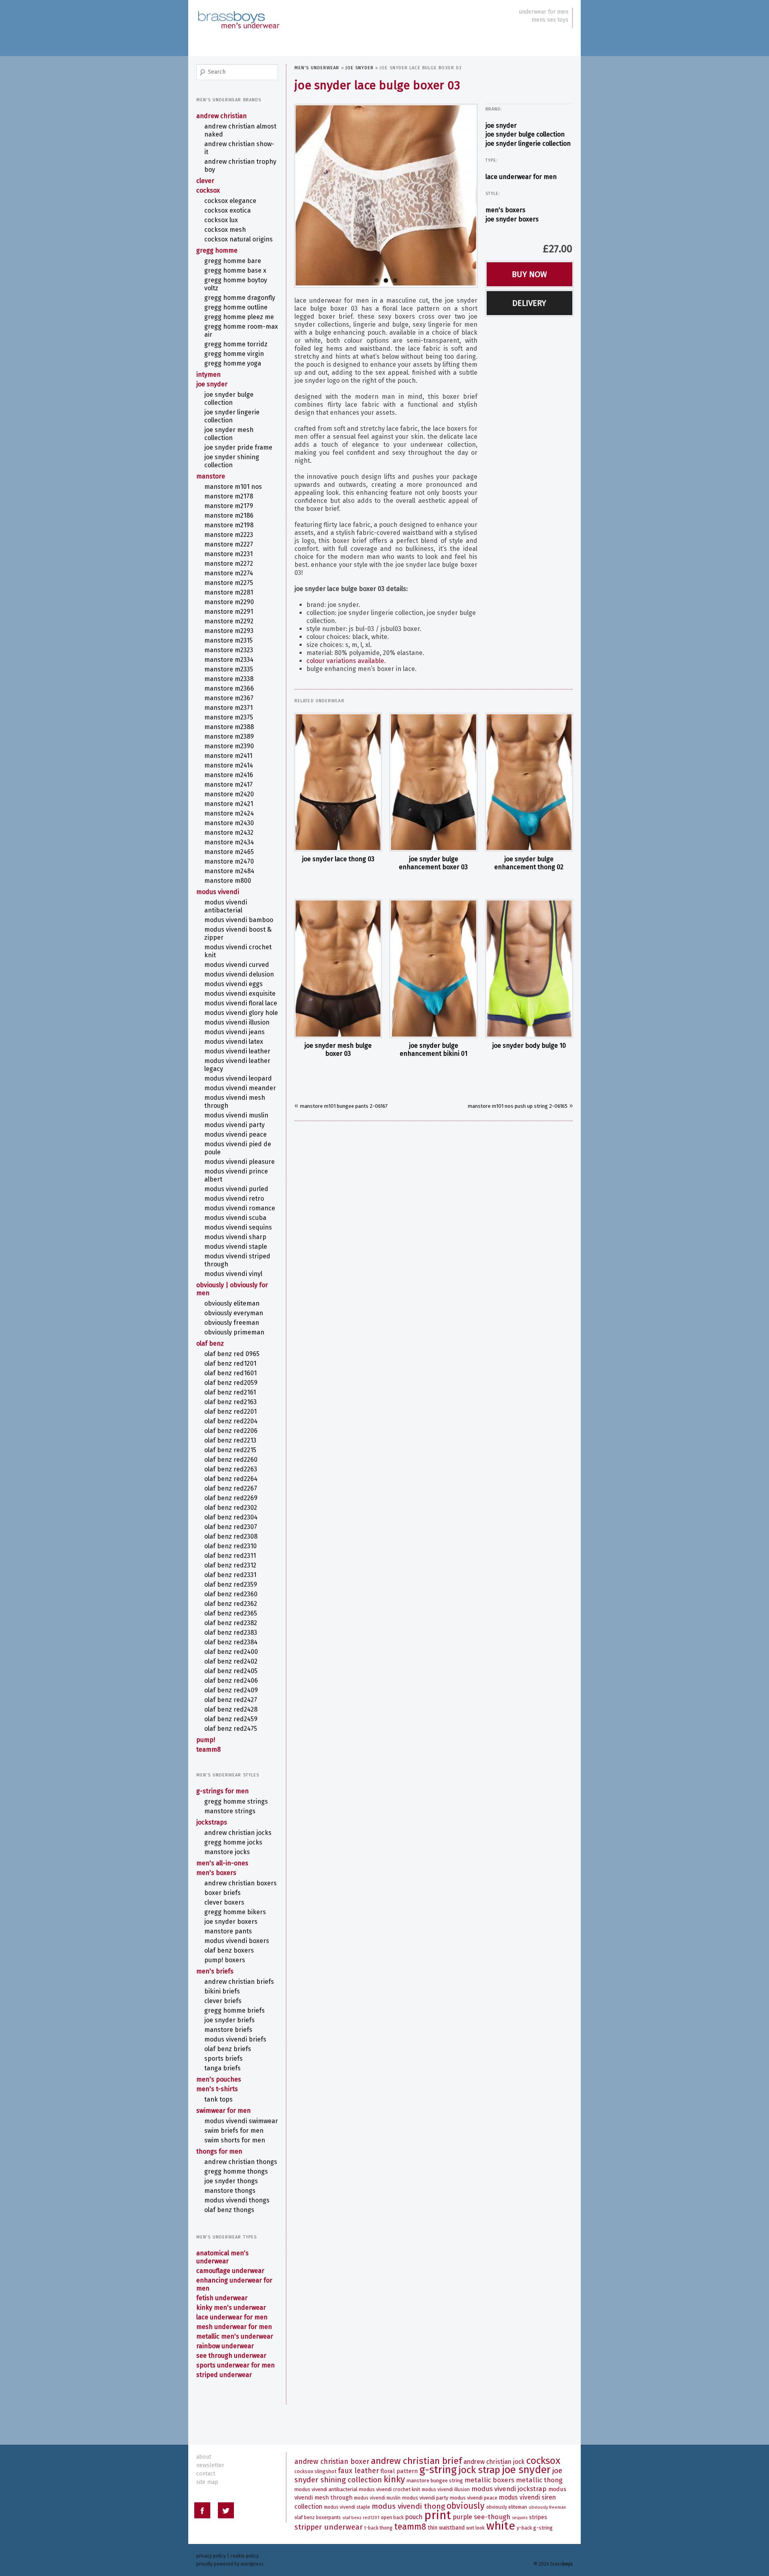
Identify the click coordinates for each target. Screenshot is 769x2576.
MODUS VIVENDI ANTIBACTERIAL (226, 906)
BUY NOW (529, 274)
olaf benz (210, 1343)
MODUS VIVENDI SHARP (235, 1237)
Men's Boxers (505, 210)
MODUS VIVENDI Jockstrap (509, 2489)
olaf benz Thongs (229, 2210)
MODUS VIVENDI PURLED (236, 1189)
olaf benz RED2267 (231, 1488)
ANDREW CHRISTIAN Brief (416, 2461)
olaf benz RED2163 (230, 1402)
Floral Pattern (399, 2471)
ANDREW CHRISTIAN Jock (494, 2462)
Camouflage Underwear (230, 2271)
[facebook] (202, 2512)
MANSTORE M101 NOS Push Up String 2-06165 (518, 1106)
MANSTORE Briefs (228, 2030)
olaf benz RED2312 (230, 1565)
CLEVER (205, 181)
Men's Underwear (317, 68)
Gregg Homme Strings (236, 1801)
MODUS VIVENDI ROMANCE (240, 1208)
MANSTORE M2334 (229, 660)
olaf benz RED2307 (231, 1527)
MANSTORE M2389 (229, 736)
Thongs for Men (219, 2151)
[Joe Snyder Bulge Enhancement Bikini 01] (433, 969)
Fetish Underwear (222, 2298)
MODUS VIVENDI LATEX (234, 1042)
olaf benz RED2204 (231, 1421)
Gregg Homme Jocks (233, 1842)
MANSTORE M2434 (229, 842)
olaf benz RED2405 (231, 1671)
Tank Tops (218, 2099)
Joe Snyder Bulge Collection (525, 134)
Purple (462, 2517)
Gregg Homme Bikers (235, 1912)
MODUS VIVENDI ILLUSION (237, 1022)
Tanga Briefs (222, 2068)
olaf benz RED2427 (231, 1700)
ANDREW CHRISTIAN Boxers (241, 1883)
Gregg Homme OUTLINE (236, 307)
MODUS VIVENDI (218, 892)
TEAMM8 (208, 1749)
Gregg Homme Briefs (235, 2010)
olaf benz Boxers (229, 1950)
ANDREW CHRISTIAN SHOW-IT (239, 148)
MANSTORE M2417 (228, 785)
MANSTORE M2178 (229, 496)
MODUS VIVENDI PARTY (235, 1125)
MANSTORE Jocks (227, 1852)
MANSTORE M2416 (229, 775)
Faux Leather (358, 2471)
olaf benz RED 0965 (232, 1354)
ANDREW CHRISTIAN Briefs (239, 1982)
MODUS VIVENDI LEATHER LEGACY (237, 1065)
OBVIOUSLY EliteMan (232, 1303)
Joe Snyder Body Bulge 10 (529, 1046)
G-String (438, 2470)
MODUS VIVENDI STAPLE (236, 1247)
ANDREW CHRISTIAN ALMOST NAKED (240, 130)
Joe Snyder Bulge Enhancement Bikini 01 (434, 1050)
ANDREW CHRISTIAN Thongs (241, 2162)
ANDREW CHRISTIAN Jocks (238, 1833)
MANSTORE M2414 (229, 765)
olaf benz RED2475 (231, 1729)
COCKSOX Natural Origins (239, 239)
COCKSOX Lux (221, 220)
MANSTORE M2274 (229, 573)
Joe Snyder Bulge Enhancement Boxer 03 (433, 863)
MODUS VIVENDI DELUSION (239, 974)
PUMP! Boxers (225, 1960)
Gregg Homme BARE (233, 261)
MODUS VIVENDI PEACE (236, 1134)
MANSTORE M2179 (229, 506)
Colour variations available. (346, 661)
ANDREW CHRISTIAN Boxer (332, 2462)
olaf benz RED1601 (230, 1373)
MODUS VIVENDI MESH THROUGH (235, 1102)
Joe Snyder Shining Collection (232, 461)
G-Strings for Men (222, 1791)
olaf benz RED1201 (230, 1363)
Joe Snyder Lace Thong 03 (338, 859)
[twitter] (226, 2512)
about (204, 2457)
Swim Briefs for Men (234, 2131)
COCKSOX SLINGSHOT (315, 2471)
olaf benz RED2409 (231, 1690)
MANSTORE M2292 (229, 621)
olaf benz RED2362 (231, 1604)
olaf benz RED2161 (230, 1392)
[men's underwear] (238, 12)
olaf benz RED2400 (231, 1652)
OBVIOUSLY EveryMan (234, 1313)
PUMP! (206, 1740)
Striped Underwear (224, 2375)
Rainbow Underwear (225, 2346)
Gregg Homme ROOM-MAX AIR (241, 331)
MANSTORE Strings (230, 1811)
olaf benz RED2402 (231, 1661)
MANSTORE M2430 (229, 823)
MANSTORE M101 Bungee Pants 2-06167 (344, 1106)
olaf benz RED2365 (231, 1613)
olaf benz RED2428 (231, 1709)
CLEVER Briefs (223, 2001)
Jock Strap (479, 2470)
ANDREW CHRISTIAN (221, 116)
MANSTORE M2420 (229, 794)
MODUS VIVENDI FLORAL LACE (241, 1003)
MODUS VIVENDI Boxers (237, 1941)
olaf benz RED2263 (231, 1469)
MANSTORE (211, 476)
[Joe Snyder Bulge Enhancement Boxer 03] (433, 782)
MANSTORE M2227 (229, 544)
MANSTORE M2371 (228, 708)
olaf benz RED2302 (231, 1508)
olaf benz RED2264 (231, 1479)
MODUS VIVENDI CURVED (237, 965)
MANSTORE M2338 (229, 679)
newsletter (210, 2465)
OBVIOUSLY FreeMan (232, 1323)
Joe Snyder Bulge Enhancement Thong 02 (529, 863)
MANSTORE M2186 (229, 515)
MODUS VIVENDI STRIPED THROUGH (237, 1260)
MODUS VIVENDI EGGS (234, 984)
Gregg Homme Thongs (236, 2171)
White (501, 2526)
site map (207, 2482)
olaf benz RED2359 (231, 1584)
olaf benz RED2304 (231, 1517)
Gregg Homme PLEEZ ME (239, 317)
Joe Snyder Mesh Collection (229, 434)
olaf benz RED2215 (230, 1450)
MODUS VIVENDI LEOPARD (238, 1078)
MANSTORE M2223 (229, 535)
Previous (287, 194)
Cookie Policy (245, 2556)
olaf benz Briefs (228, 2049)
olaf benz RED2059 (231, 1383)
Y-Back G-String (535, 2528)
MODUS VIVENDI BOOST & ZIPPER (238, 933)
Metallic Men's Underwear (235, 2336)
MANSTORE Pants (228, 1931)
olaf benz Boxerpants (318, 2518)
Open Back (392, 2518)
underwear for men (544, 12)
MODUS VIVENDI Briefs (235, 2039)
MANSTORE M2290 (229, 602)
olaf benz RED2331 (230, 1575)
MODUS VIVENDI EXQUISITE (240, 994)
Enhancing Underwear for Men (234, 2284)
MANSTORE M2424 (229, 813)
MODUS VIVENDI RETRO (234, 1199)
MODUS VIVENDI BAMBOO (239, 920)
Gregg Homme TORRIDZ (236, 344)
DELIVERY (529, 303)
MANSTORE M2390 (229, 746)
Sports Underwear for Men (236, 2365)
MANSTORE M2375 (229, 717)
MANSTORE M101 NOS (233, 487)
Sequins (520, 2518)
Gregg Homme (217, 250)
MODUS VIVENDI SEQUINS (238, 1227)
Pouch (414, 2517)
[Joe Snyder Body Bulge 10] (529, 969)
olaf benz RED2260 (231, 1460)
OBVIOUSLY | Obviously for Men (232, 1289)
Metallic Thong (539, 2480)
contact (206, 2474)
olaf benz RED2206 (231, 1431)
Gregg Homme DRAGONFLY (240, 298)
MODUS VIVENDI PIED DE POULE (238, 1148)
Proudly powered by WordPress (230, 2564)
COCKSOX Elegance (230, 201)
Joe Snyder (360, 68)
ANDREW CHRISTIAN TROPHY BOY (240, 166)
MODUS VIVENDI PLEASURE (240, 1162)
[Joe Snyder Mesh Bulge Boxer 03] (338, 969)
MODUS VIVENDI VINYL (233, 1274)
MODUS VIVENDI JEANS (235, 1032)
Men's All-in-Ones (222, 1863)
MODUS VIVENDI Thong (408, 2506)
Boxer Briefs (222, 1893)
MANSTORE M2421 (229, 804)
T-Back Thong (378, 2528)
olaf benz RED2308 (231, 1536)
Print (438, 2515)
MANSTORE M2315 (228, 640)
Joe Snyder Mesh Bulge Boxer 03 (338, 1050)
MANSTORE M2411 (228, 756)
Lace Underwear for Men (521, 177)
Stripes (538, 2517)
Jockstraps (212, 1822)
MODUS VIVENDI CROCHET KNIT (238, 951)
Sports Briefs (223, 2059)
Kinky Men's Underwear (231, 2308)
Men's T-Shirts (217, 2089)
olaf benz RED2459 (231, 1719)
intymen (208, 375)
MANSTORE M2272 (229, 564)
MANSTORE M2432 (229, 833)
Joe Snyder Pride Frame (238, 447)
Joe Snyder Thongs (231, 2181)
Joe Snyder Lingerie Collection (528, 144)
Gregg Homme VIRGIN (234, 354)
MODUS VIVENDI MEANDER (240, 1088)
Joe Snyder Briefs (229, 2020)
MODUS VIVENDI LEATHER (237, 1051)
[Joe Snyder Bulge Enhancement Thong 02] (529, 782)
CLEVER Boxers (224, 1902)
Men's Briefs (215, 1971)
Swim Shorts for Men (235, 2140)
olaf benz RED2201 (230, 1412)
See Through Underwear (231, 2356)
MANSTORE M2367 (229, 698)
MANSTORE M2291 (229, 612)
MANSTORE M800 (228, 881)
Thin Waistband (446, 2528)
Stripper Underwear (329, 2527)
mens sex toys (550, 20)
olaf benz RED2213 (230, 1440)
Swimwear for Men (223, 2111)
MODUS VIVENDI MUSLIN (236, 1115)
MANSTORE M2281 (229, 592)
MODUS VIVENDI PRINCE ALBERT (236, 1175)
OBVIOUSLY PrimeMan (234, 1332)
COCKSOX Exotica (227, 210)
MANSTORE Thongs (230, 2191)
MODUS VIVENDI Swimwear (241, 2121)
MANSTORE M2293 (229, 631)
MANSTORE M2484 (229, 871)
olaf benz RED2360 (231, 1594)
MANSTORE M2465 (229, 852)
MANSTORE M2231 (228, 554)
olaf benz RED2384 (231, 1642)
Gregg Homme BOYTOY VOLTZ (236, 284)
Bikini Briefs (222, 1991)
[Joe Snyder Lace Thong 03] (338, 782)
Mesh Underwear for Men (234, 2327)
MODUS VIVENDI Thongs (237, 2200)
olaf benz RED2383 (231, 1633)
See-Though (492, 2517)
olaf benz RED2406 (231, 1681)
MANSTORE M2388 (229, 727)
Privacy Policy (211, 2556)
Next (485, 194)
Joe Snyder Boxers (512, 219)
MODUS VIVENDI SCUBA (235, 1218)
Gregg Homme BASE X (235, 270)
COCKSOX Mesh (225, 230)
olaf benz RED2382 (231, 1623)
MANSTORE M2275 (229, 583)
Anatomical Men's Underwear (222, 2257)
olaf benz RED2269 (231, 1498)
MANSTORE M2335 (229, 669)
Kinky (394, 2479)
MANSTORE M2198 (229, 525)
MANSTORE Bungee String (435, 2481)
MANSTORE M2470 (229, 861)
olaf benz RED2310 (230, 1546)
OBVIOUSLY (466, 2506)
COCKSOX (208, 190)
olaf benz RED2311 (230, 1556)
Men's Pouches (219, 2079)
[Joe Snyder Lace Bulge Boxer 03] (386, 195)
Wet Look (475, 2528)
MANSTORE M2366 (229, 688)
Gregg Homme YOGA (233, 363)
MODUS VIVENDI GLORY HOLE (241, 1013)
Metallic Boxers (489, 2480)
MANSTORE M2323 (229, 650)
